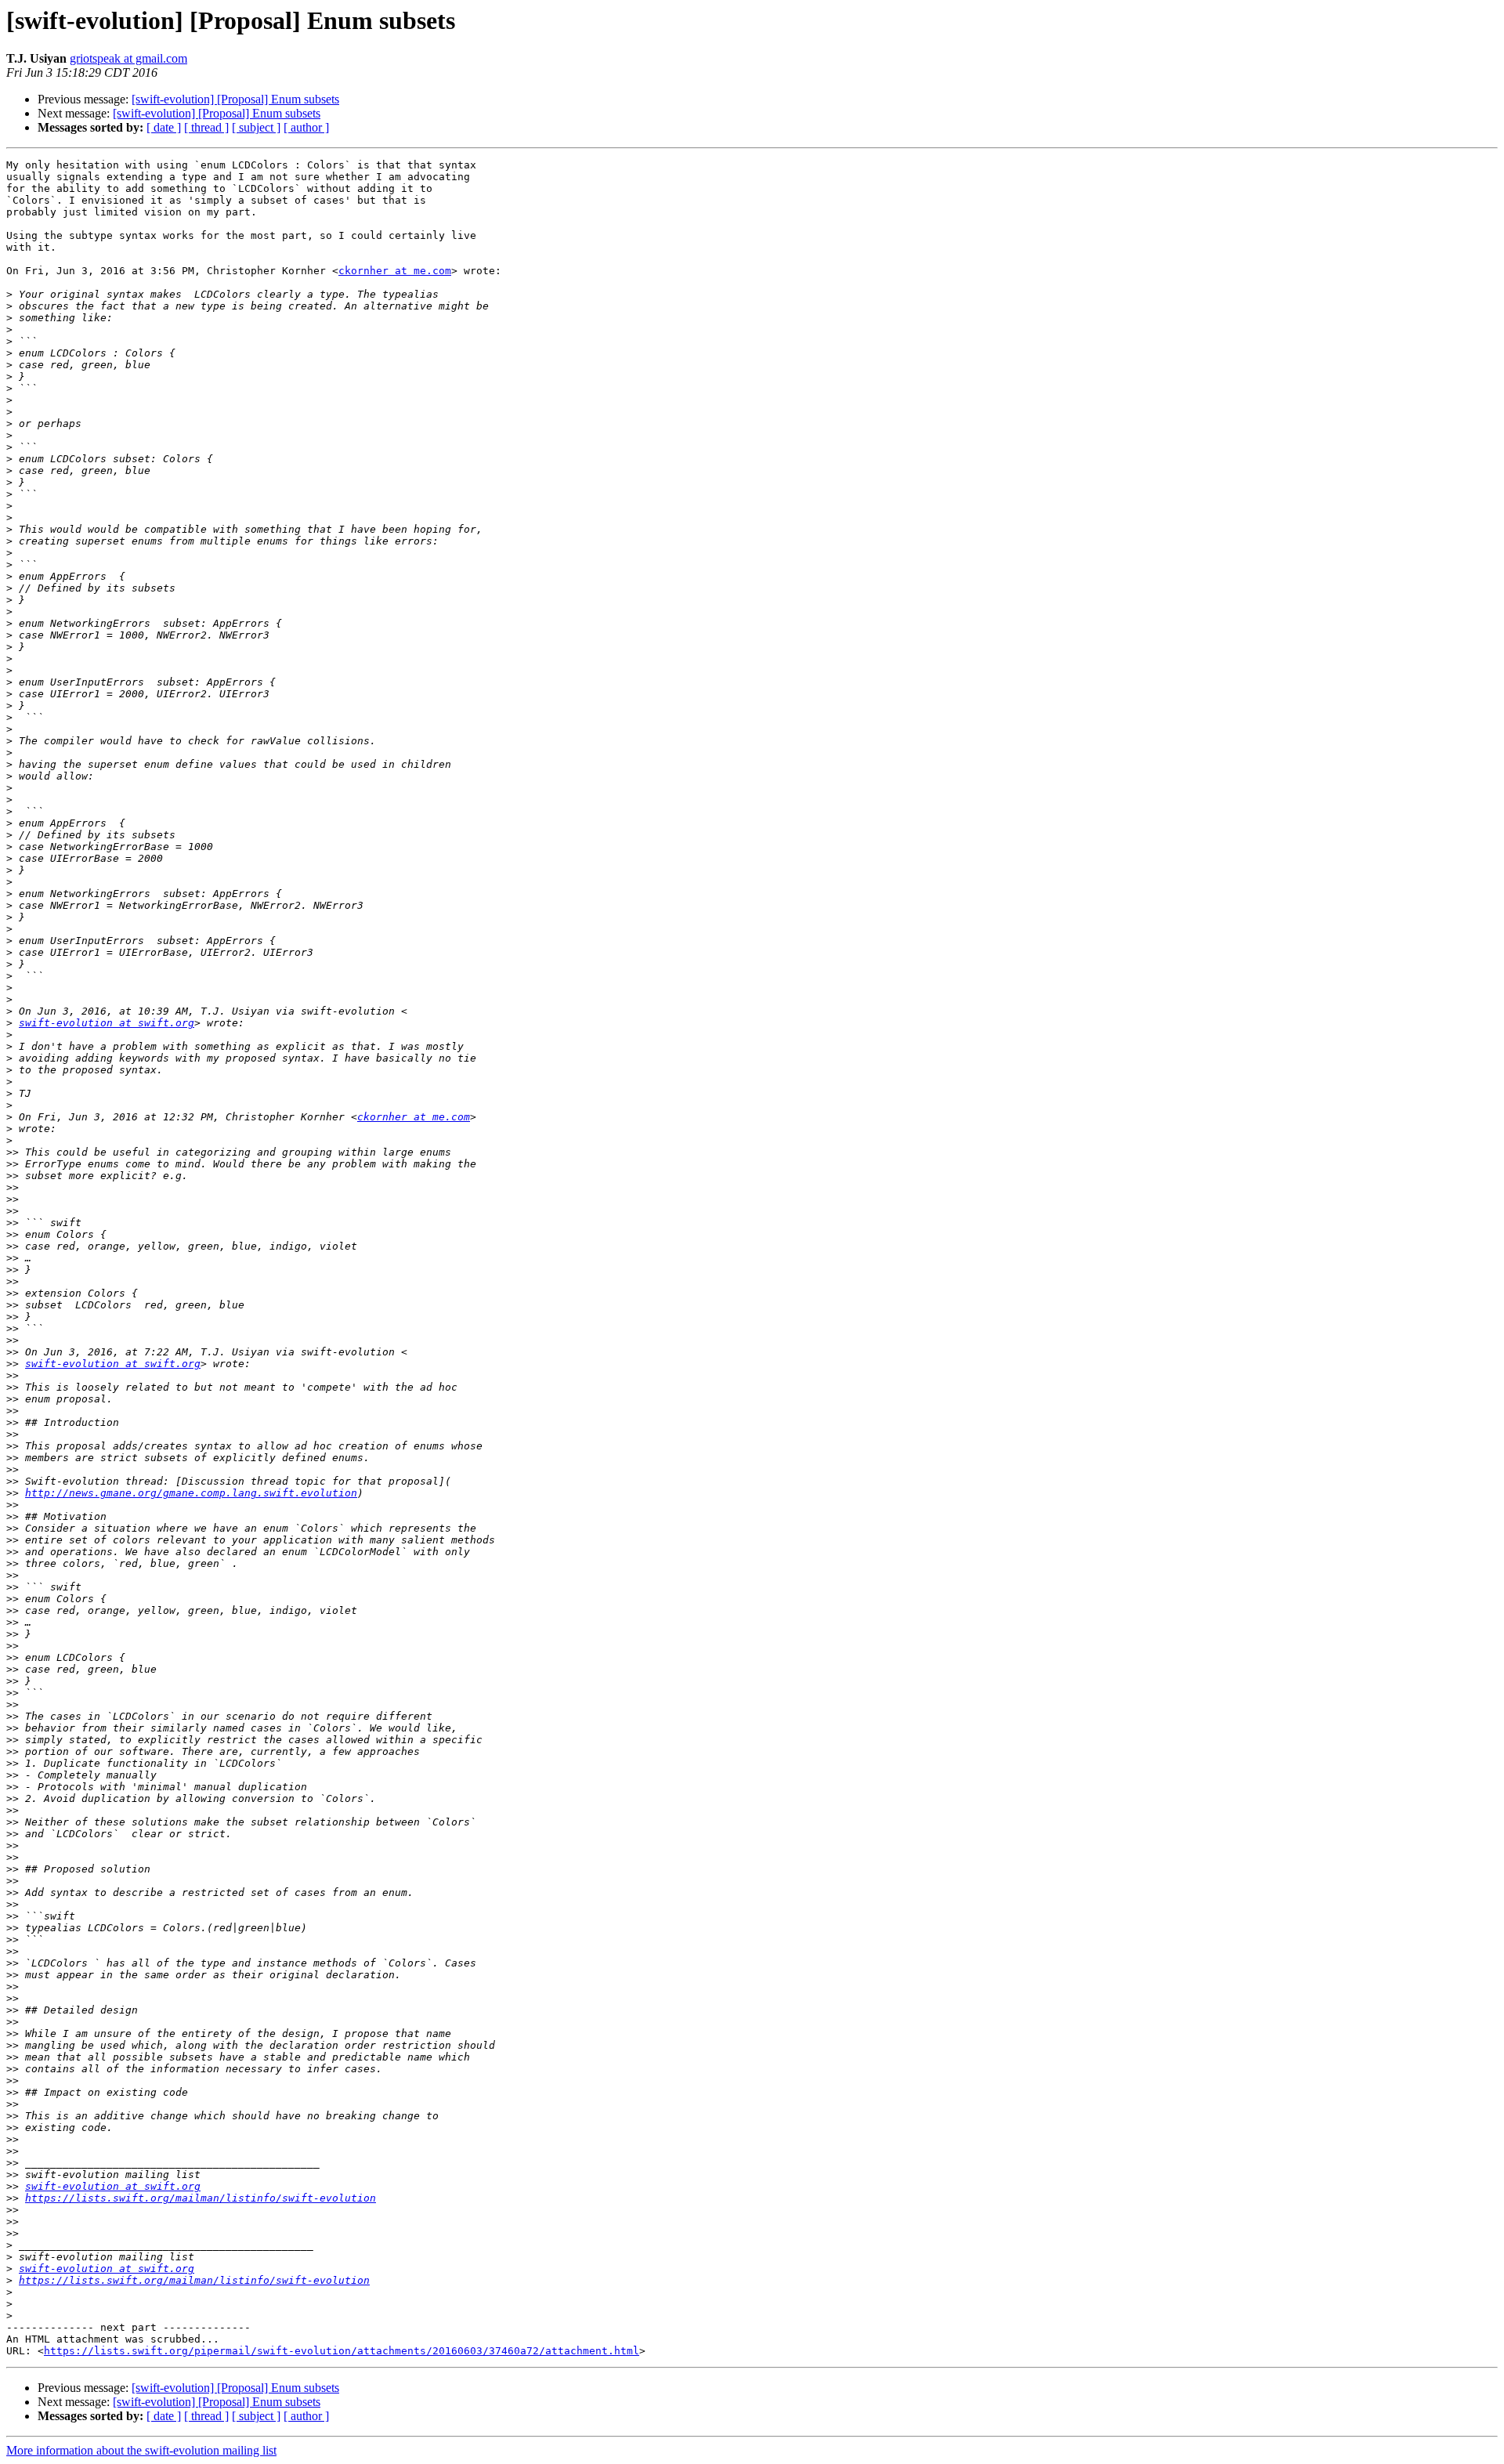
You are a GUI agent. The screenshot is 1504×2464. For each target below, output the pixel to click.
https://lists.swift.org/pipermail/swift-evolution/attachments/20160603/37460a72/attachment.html (342, 2351)
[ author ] (306, 127)
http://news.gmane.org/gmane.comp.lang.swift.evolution (191, 1493)
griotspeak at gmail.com (128, 58)
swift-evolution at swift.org (107, 1023)
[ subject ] (256, 127)
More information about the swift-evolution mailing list (141, 2450)
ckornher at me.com (395, 271)
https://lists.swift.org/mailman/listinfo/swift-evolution (201, 2198)
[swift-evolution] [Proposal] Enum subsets (235, 99)
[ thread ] (206, 127)
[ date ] (164, 127)
